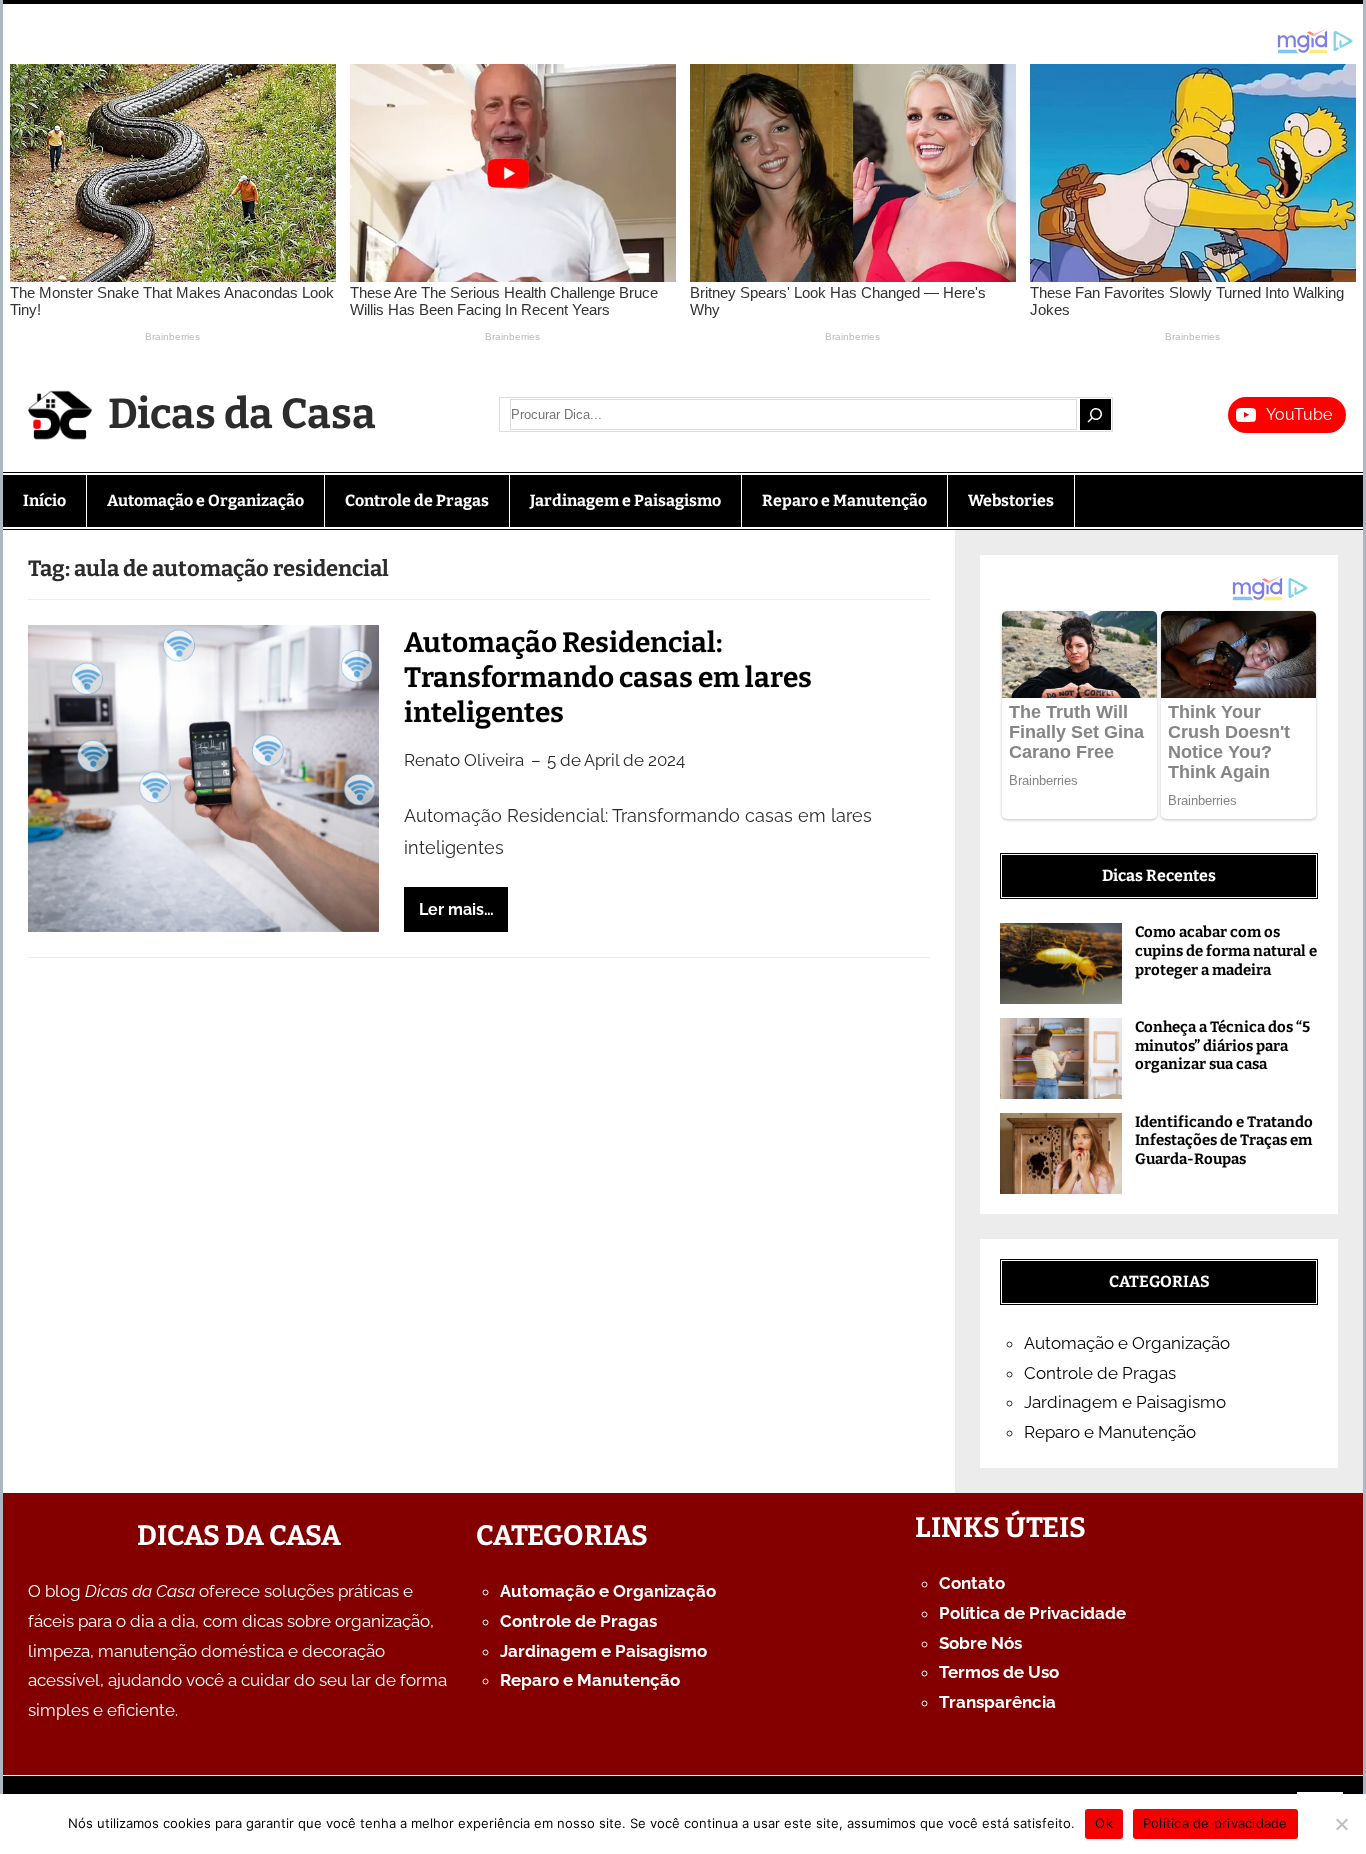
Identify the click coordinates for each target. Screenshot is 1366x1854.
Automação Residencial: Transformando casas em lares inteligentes (608, 677)
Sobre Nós (980, 1643)
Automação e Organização (1127, 1343)
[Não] (1341, 1824)
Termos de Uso (999, 1672)
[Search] (1095, 414)
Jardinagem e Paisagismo (1125, 1402)
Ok (1104, 1823)
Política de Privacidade (1032, 1613)
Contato (972, 1583)
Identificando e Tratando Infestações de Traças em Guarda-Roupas (1224, 1141)
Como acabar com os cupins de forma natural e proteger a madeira (1226, 951)
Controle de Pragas (1100, 1373)
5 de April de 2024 (616, 760)
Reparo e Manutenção (1110, 1432)
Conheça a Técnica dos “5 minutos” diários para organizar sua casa (1222, 1046)
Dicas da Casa (242, 414)
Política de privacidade (1215, 1823)
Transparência (997, 1702)
